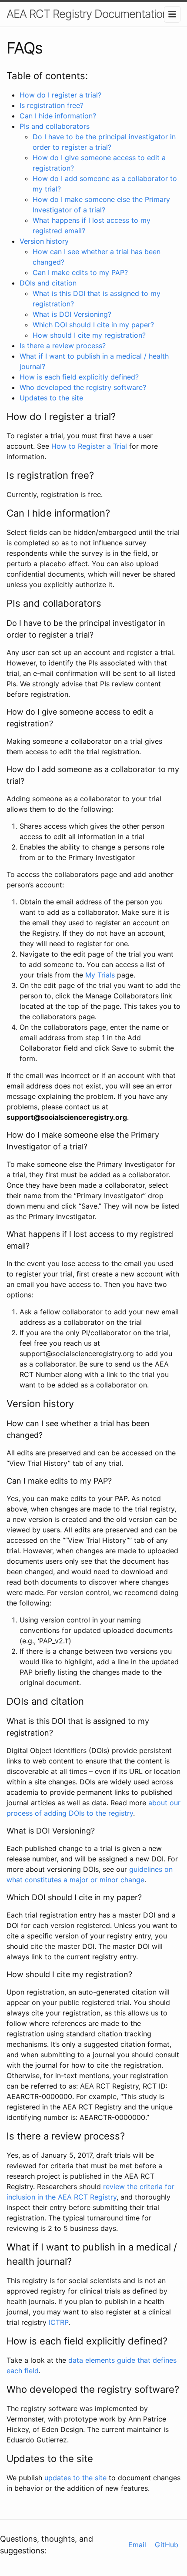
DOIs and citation (48, 283)
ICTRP (58, 2322)
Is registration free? (52, 105)
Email (137, 2545)
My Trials (100, 975)
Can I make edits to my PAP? (80, 272)
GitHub (167, 2545)
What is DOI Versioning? (72, 314)
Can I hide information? (58, 116)
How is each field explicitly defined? (79, 377)
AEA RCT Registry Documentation (87, 14)
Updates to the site (51, 398)
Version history (44, 241)
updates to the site (75, 2478)
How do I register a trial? (60, 95)
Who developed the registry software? (83, 387)
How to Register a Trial (89, 446)
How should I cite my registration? (89, 335)
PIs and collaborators (55, 126)
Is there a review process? (63, 346)
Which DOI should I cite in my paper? (93, 325)
